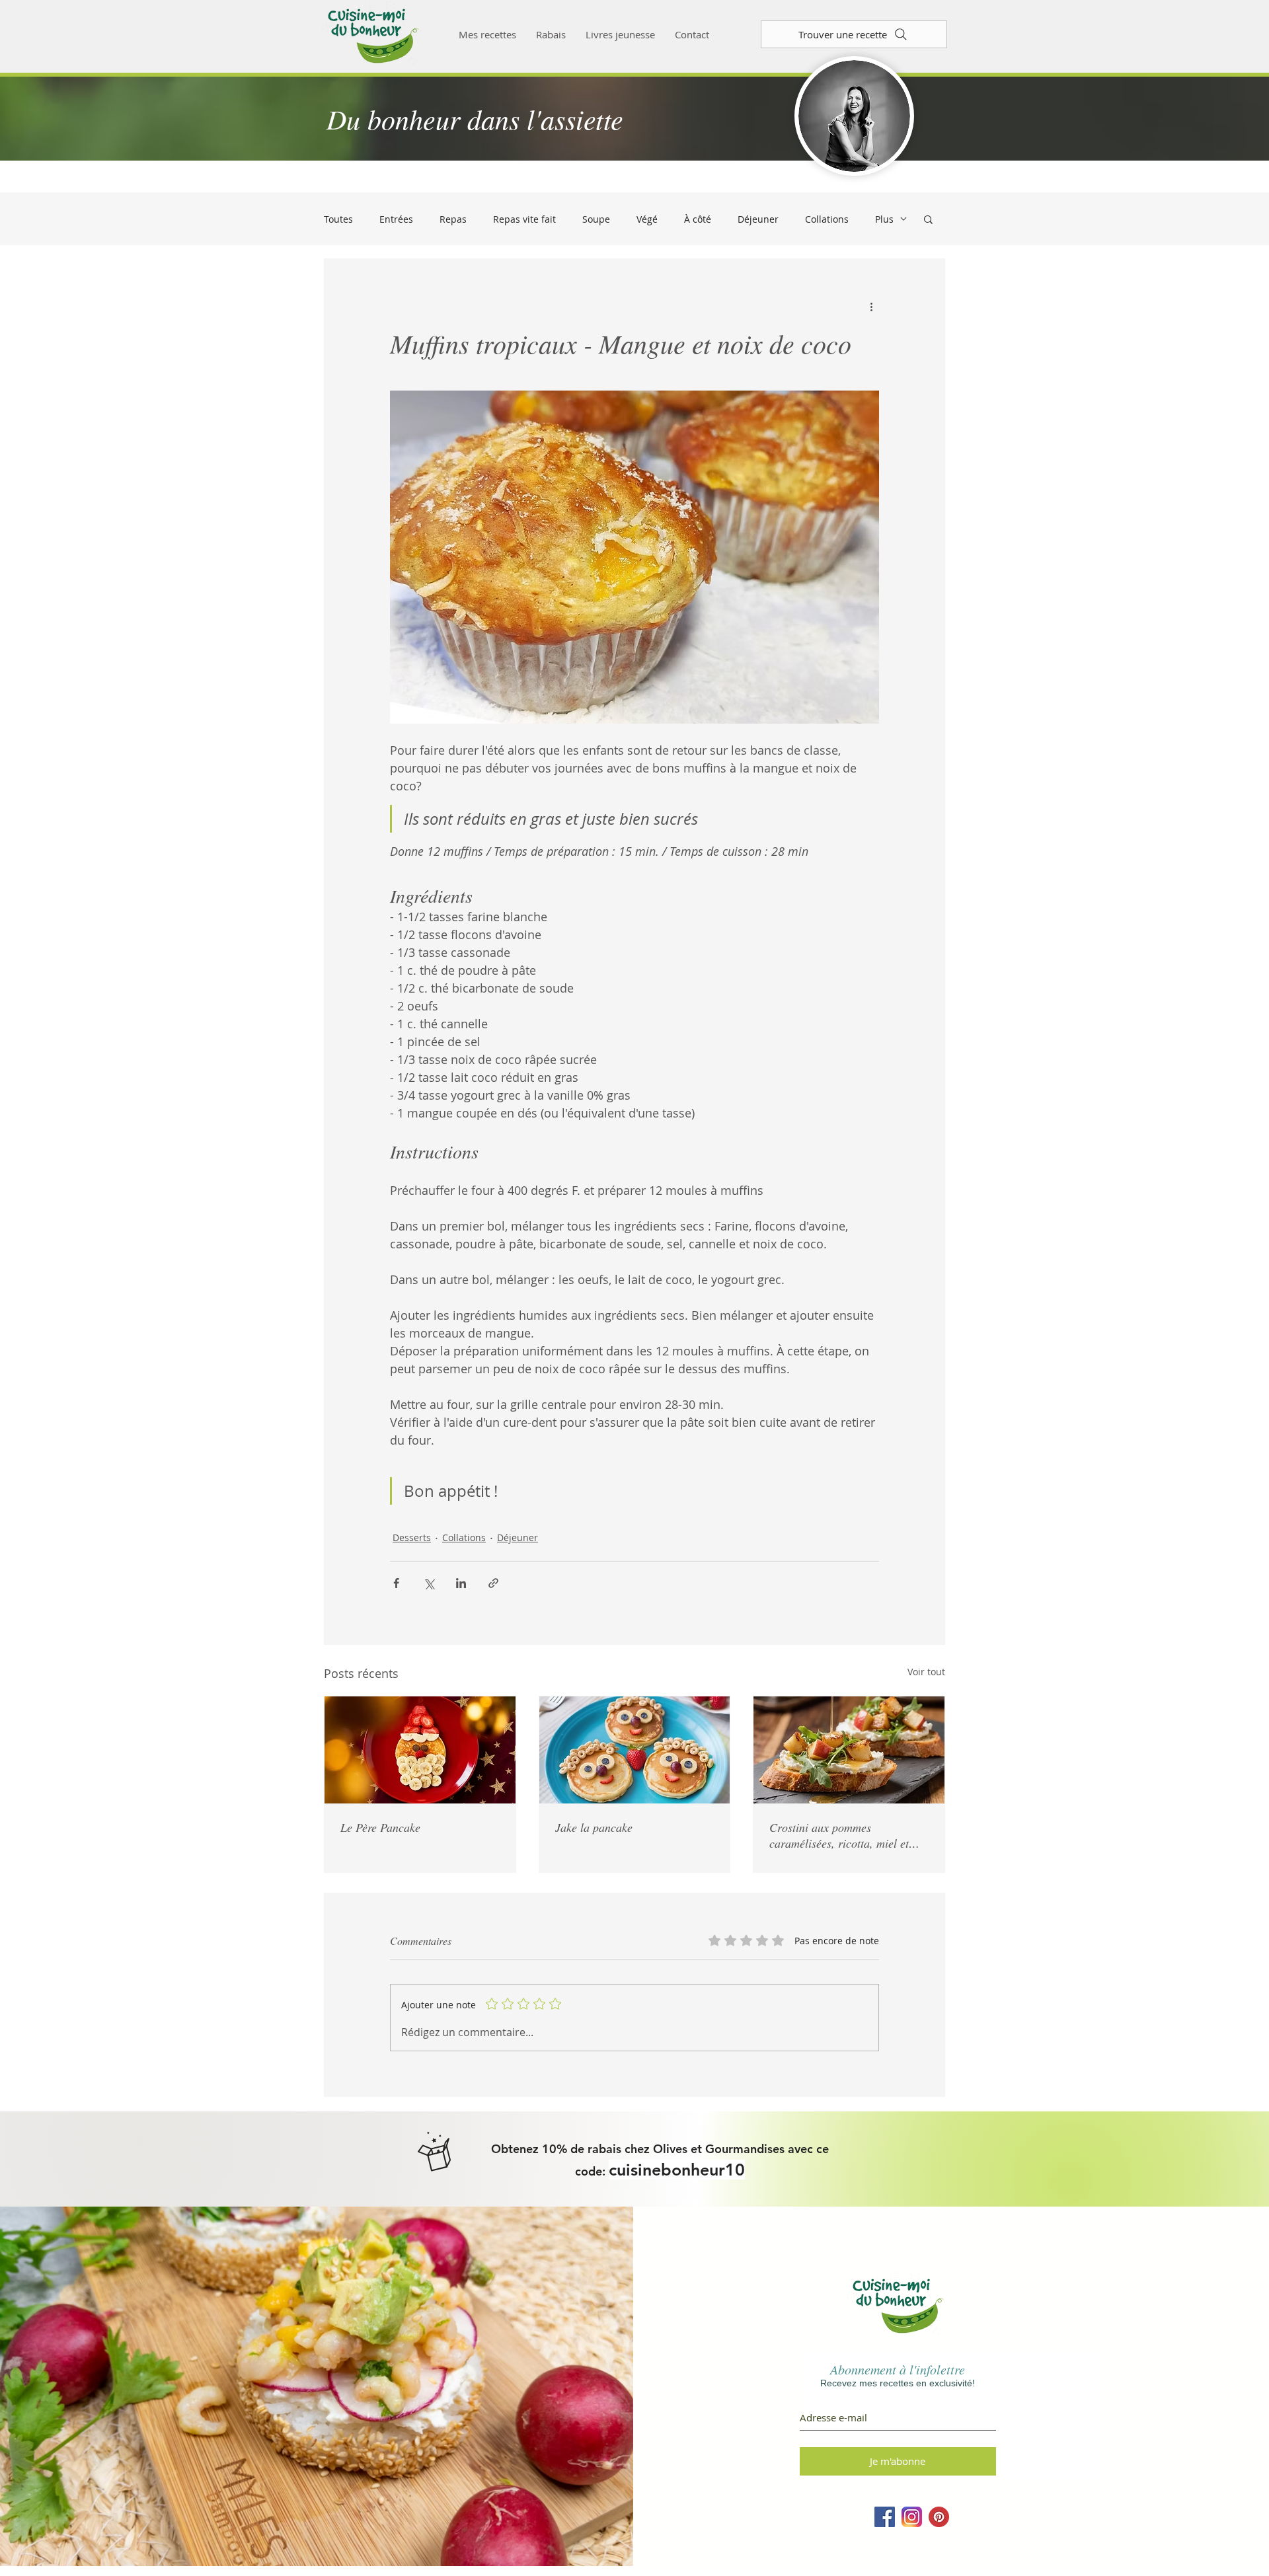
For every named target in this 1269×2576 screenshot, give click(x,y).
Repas (453, 219)
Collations (827, 219)
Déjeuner (758, 219)
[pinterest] (939, 2517)
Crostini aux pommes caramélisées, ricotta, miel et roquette (839, 1835)
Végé (647, 219)
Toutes (338, 219)
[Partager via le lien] (493, 1583)
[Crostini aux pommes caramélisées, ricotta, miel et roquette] (849, 1750)
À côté (698, 219)
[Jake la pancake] (635, 1750)
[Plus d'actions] (871, 307)
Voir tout (926, 1672)
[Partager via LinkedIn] (461, 1583)
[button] (928, 219)
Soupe (596, 219)
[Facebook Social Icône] (885, 2517)
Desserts (412, 1537)
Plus (884, 219)
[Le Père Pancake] (420, 1750)
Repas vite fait (524, 219)
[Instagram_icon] (912, 2517)
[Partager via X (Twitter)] (429, 1583)
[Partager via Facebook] (396, 1583)
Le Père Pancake (380, 1827)
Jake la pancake (594, 1827)
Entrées (396, 219)
